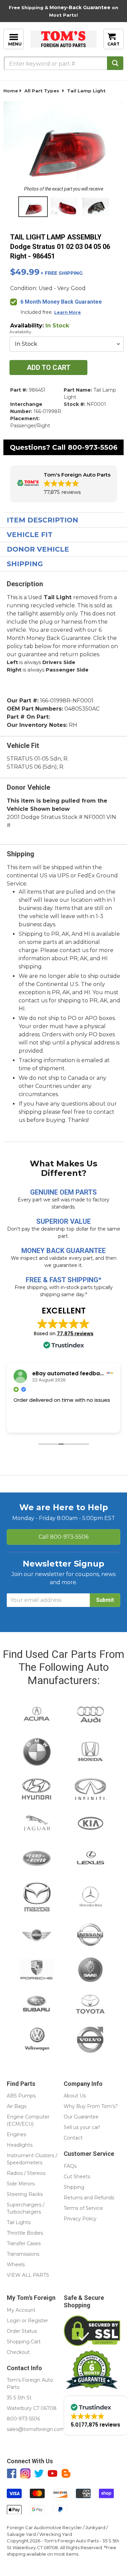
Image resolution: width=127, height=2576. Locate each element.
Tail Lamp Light (86, 91)
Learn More (68, 312)
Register (38, 2321)
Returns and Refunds (89, 2198)
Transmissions (23, 2254)
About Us (75, 2096)
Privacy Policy (80, 2219)
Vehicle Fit (30, 535)
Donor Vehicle (38, 549)
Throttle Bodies (25, 2233)
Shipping (25, 564)
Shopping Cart (24, 2342)
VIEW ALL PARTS (28, 2275)
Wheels (16, 2265)
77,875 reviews (75, 1334)
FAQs (70, 2166)
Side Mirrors (21, 2184)
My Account (21, 2310)
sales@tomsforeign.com (36, 2429)
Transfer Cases (24, 2243)
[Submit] (115, 63)
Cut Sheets (77, 2177)
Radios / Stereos (26, 2173)
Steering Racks (25, 2194)
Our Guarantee (81, 2117)
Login (14, 2321)
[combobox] (63, 63)
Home (11, 91)
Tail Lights (19, 2222)
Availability (20, 332)
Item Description (43, 520)
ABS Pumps (21, 2096)
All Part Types (42, 91)
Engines (16, 2134)
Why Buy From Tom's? (91, 2106)
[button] (64, 484)
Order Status (22, 2331)
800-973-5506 (93, 447)
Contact (73, 2138)
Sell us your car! (82, 2127)
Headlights (20, 2145)
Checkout (18, 2352)
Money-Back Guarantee (80, 7)
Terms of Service (83, 2208)
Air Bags (17, 2106)
